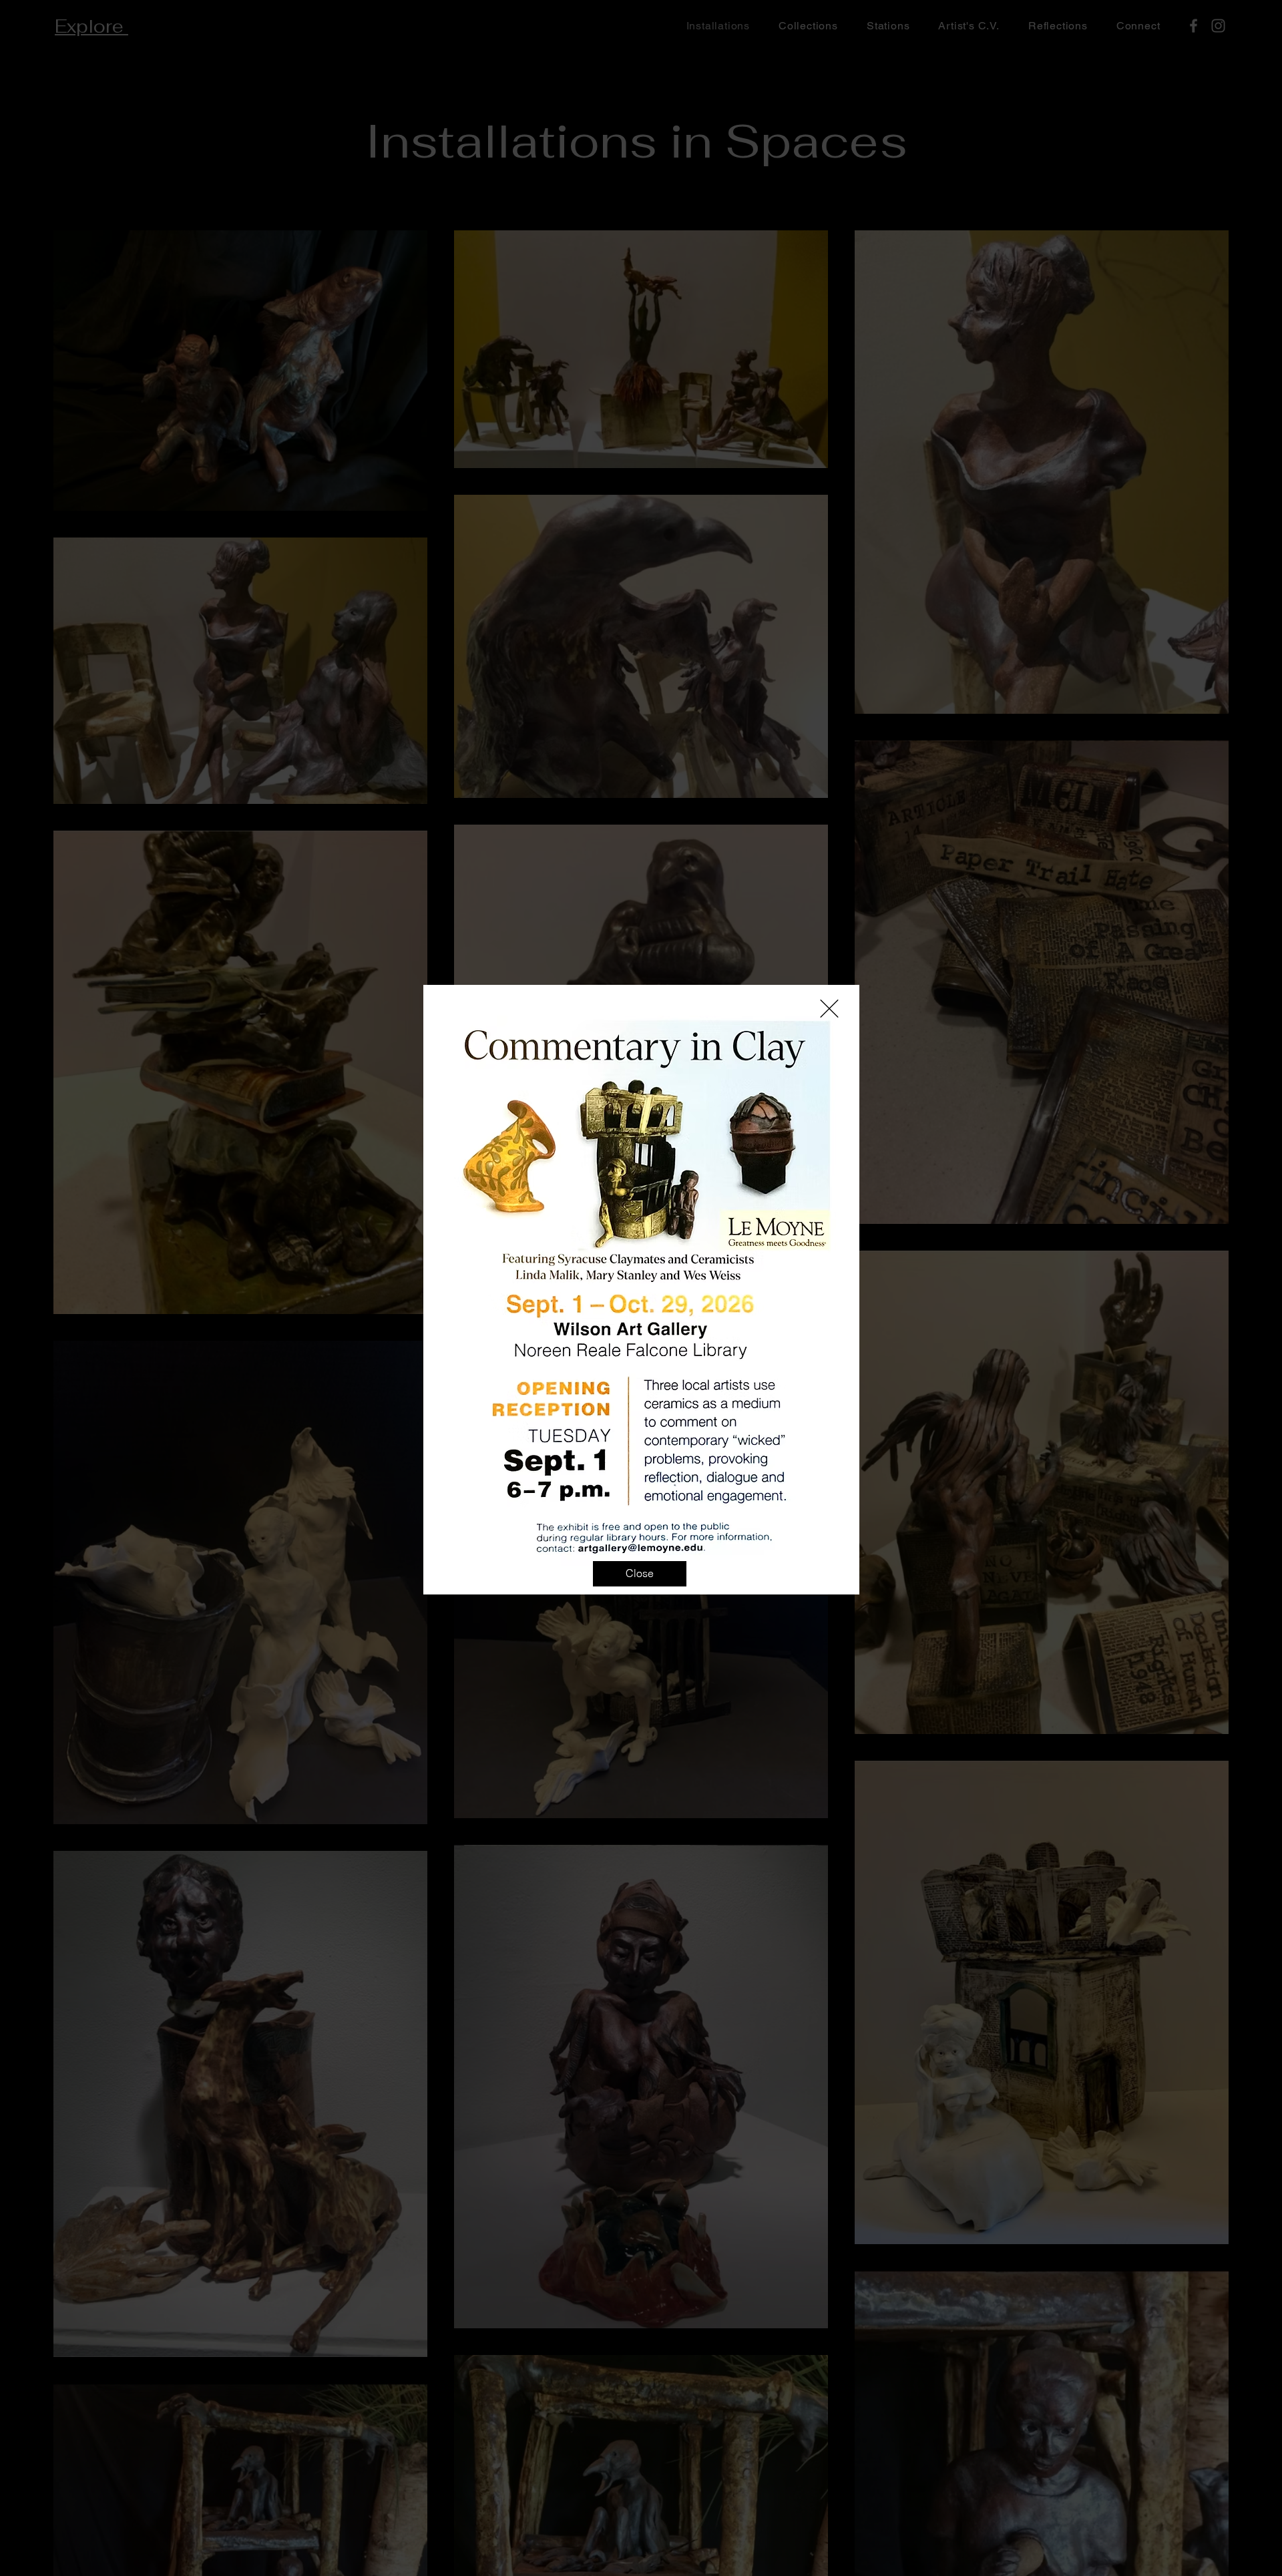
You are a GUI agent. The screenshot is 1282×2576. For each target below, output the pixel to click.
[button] (829, 1009)
